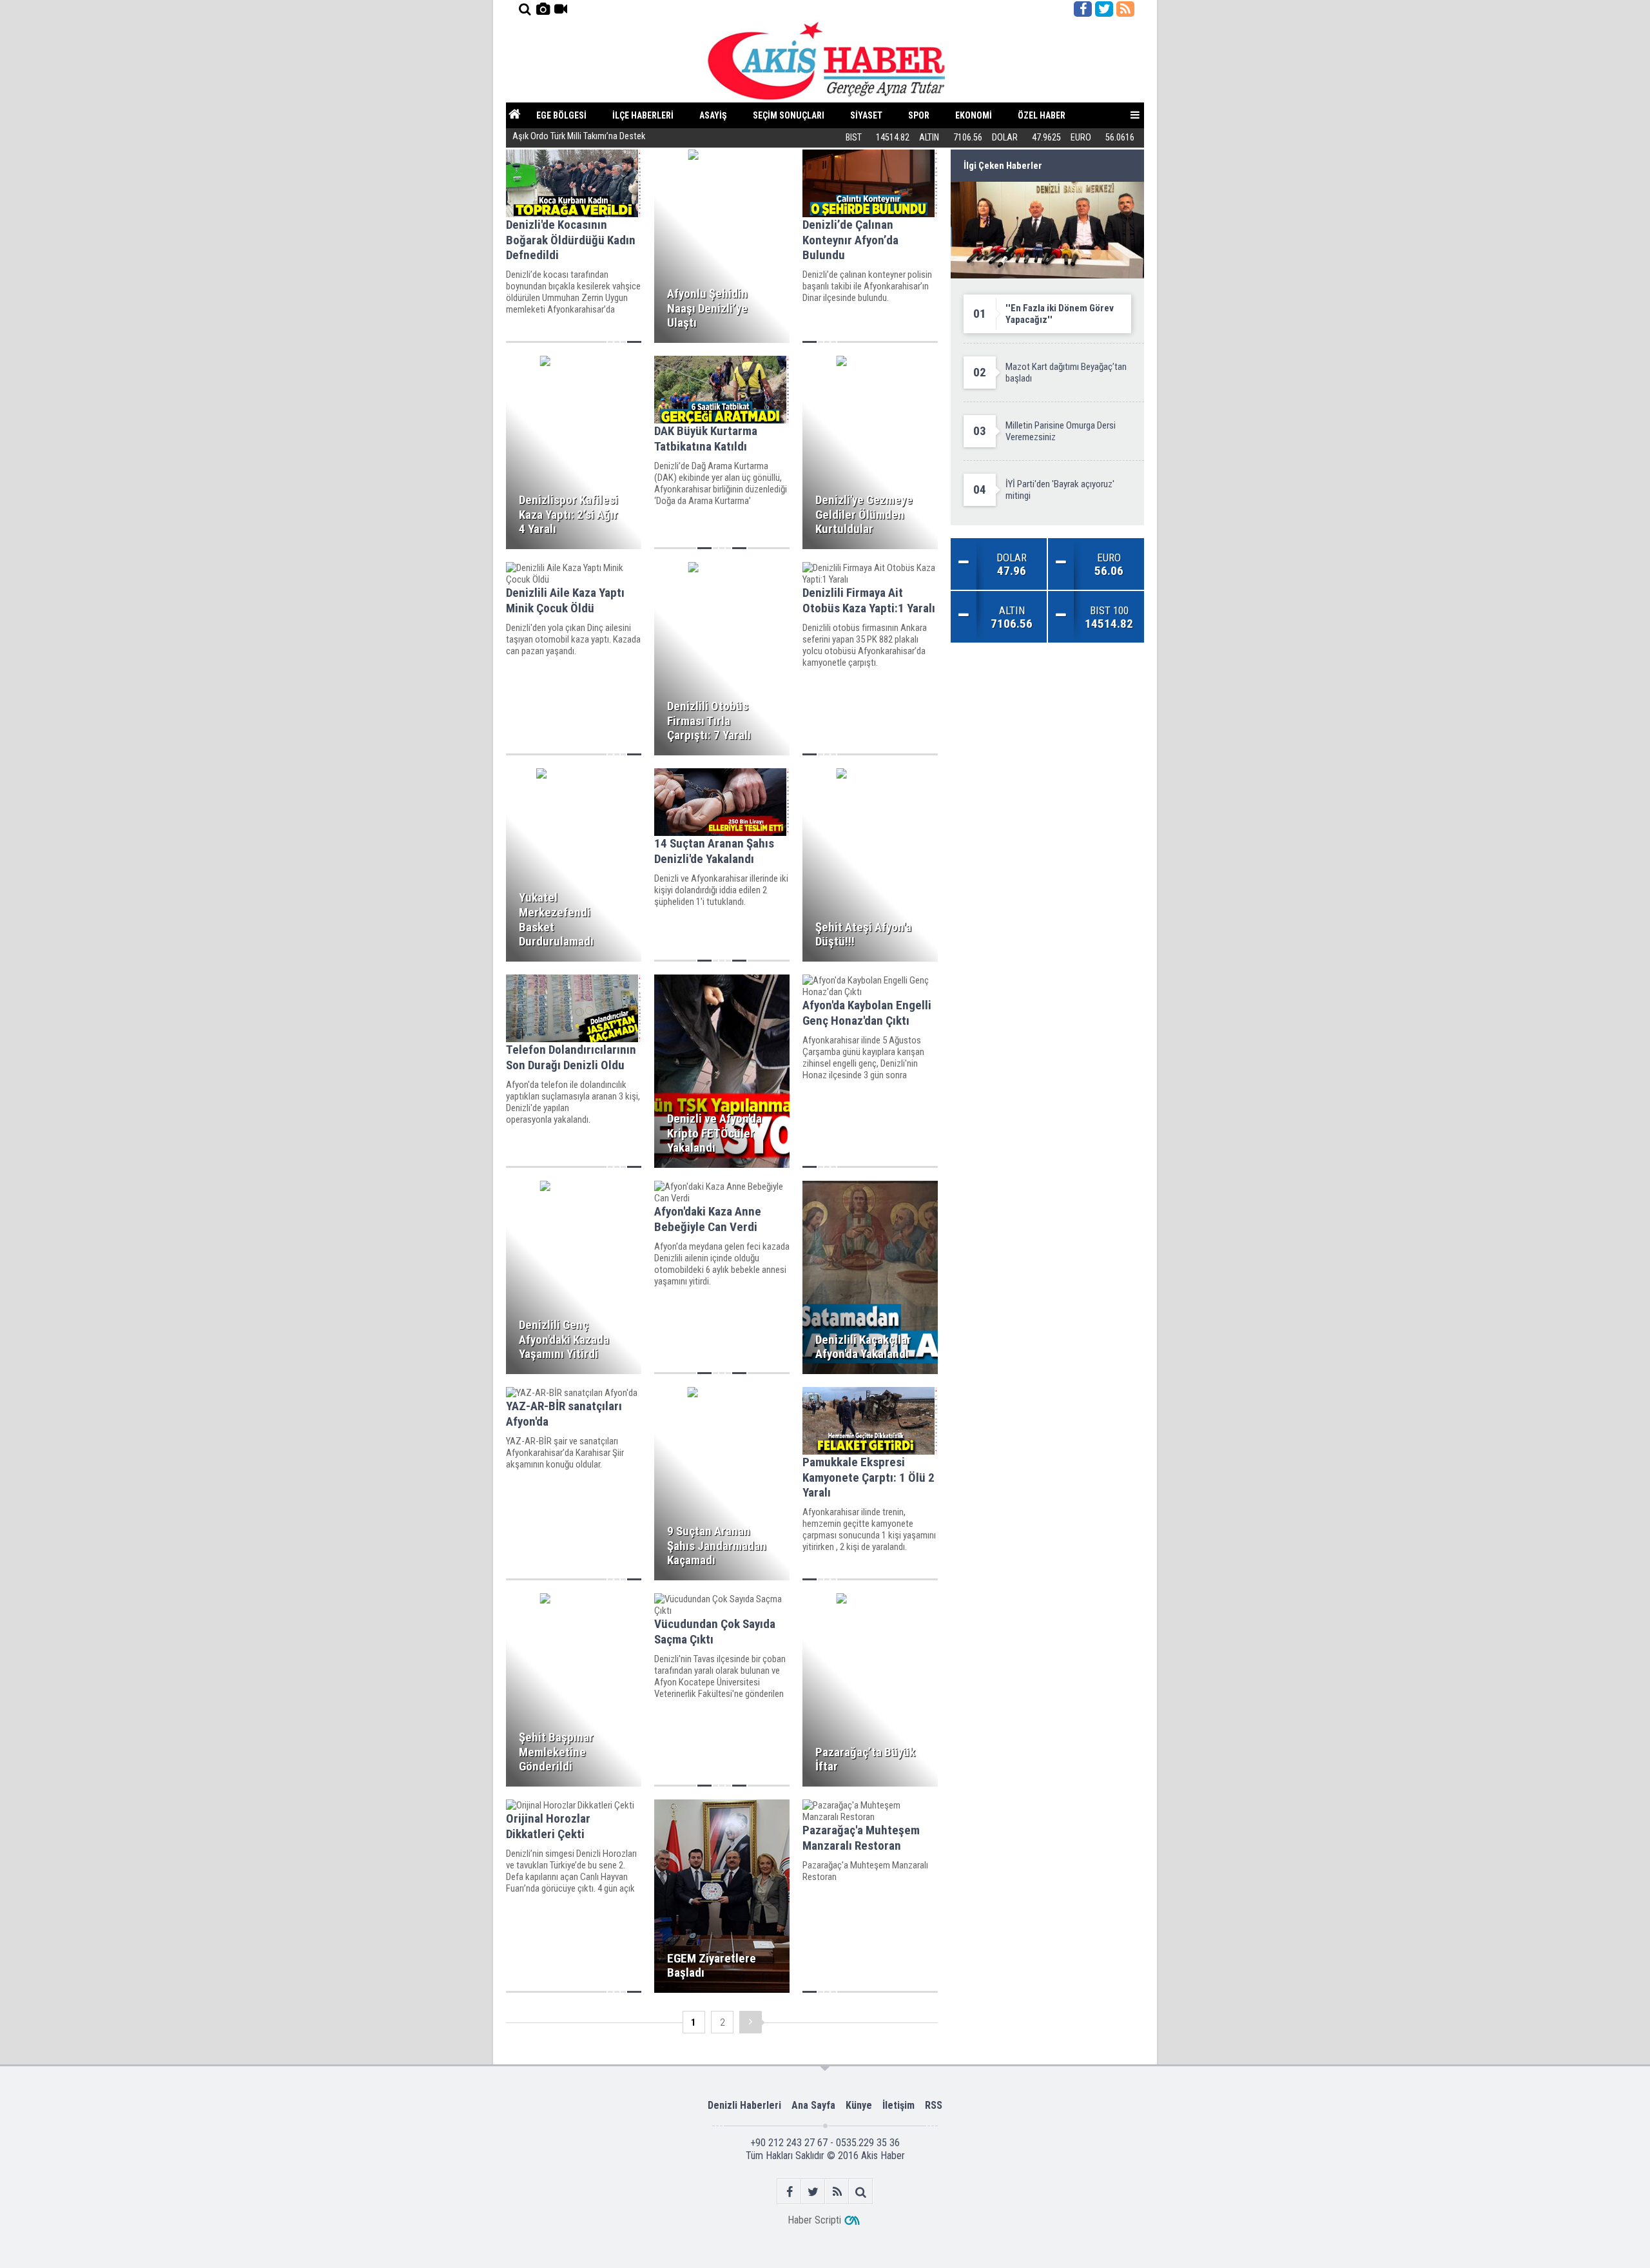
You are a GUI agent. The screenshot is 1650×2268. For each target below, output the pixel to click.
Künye (859, 2105)
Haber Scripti (814, 2220)
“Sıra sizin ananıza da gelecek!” (569, 138)
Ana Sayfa (813, 2105)
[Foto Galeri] (543, 9)
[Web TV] (561, 9)
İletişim (898, 2105)
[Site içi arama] (525, 9)
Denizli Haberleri (744, 2105)
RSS (934, 2105)
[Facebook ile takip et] (1083, 9)
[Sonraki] (751, 2022)
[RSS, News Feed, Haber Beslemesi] (1125, 9)
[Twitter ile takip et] (1104, 9)
